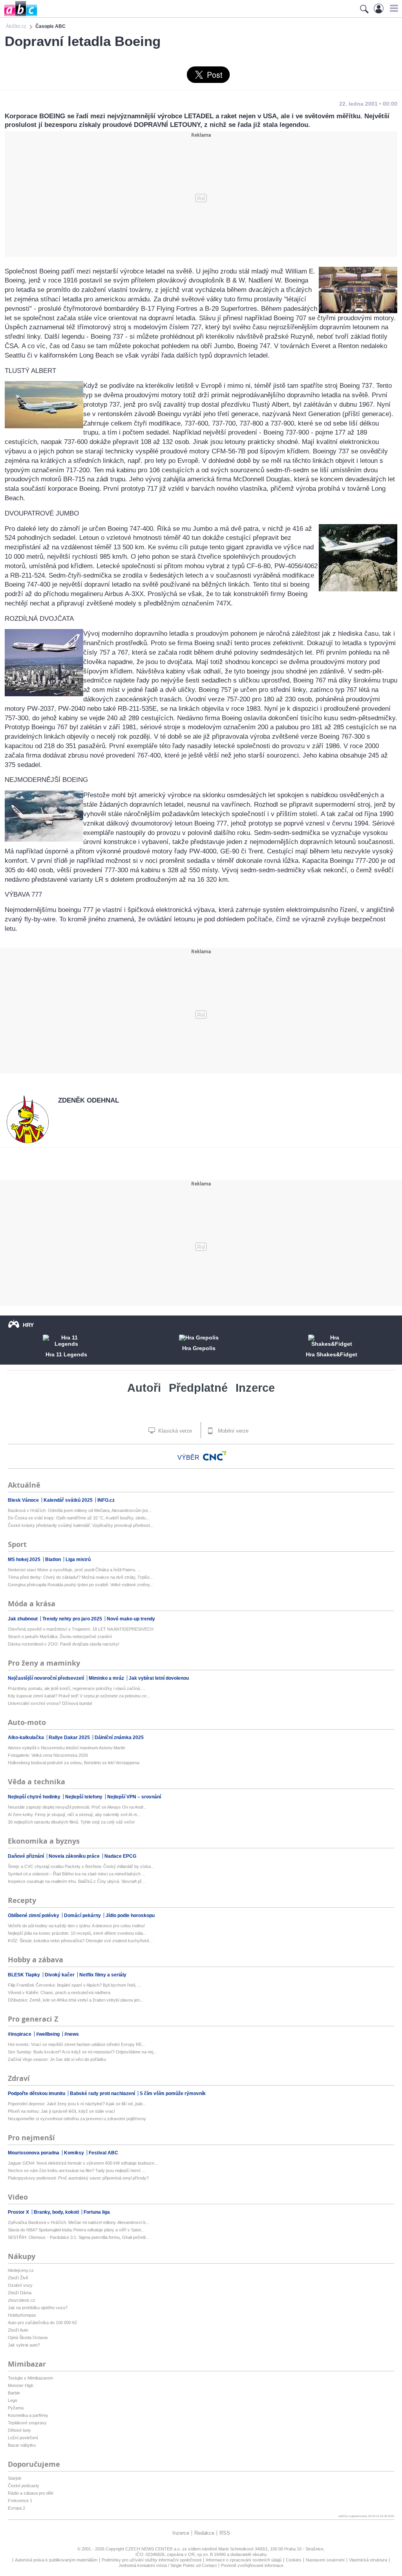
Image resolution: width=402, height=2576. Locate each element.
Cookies (294, 2560)
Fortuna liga (97, 2212)
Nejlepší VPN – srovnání (134, 1797)
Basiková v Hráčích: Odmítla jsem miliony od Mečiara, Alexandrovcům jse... (80, 1510)
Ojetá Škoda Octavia (28, 2337)
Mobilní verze (232, 1431)
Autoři (144, 1388)
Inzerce (255, 1388)
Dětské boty (19, 2430)
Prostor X (19, 2212)
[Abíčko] (19, 16)
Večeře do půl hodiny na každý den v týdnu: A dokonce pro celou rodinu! (76, 1926)
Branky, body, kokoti (57, 2212)
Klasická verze (174, 1431)
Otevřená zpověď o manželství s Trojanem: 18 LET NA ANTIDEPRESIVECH (81, 1629)
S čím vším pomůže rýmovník (173, 2093)
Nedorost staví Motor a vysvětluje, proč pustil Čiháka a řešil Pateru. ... (74, 1570)
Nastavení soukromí (325, 2560)
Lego (13, 2400)
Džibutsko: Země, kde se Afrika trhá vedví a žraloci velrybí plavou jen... (76, 2000)
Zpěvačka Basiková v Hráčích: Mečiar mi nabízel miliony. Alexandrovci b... (79, 2222)
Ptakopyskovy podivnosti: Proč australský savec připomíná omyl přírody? (78, 2178)
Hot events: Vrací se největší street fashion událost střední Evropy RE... (77, 2044)
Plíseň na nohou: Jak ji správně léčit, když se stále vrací (61, 2111)
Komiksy (75, 2153)
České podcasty (24, 2486)
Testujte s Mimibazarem (30, 2378)
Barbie (14, 2393)
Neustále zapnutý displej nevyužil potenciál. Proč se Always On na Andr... (77, 1807)
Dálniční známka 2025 (119, 1738)
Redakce (204, 2533)
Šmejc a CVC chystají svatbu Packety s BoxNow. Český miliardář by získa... (81, 1866)
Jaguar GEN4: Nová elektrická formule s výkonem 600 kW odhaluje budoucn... (83, 2163)
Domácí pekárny (83, 1915)
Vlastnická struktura (368, 2560)
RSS (225, 2533)
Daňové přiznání (26, 1856)
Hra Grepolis (199, 1348)
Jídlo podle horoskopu (130, 1915)
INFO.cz (106, 1500)
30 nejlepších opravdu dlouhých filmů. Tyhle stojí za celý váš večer (71, 1822)
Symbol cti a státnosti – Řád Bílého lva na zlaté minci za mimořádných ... (77, 1874)
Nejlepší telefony (84, 1797)
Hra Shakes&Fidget (332, 1354)
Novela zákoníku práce (75, 1856)
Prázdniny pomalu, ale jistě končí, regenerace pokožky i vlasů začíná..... (77, 1688)
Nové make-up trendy (131, 1619)
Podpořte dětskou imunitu (37, 2093)
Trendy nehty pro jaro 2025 (73, 1619)
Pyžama (16, 2408)
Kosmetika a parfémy (28, 2415)
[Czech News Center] (215, 1456)
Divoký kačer (60, 1975)
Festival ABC (103, 2153)
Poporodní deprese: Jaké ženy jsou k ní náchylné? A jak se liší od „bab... (77, 2104)
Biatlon (54, 1560)
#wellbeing (48, 2034)
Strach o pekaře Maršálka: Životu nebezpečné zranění (60, 1637)
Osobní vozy (20, 2285)
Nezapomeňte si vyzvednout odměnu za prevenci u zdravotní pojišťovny (77, 2119)
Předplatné (198, 1388)
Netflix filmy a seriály (103, 1975)
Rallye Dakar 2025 (70, 1738)
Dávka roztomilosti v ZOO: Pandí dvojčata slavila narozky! (64, 1644)
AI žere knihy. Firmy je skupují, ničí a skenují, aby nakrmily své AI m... (74, 1815)
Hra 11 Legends (66, 1354)
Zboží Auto (18, 2330)
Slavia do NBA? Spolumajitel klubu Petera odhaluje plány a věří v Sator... (76, 2230)
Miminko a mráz (107, 1678)
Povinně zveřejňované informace (252, 2565)
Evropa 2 (16, 2508)
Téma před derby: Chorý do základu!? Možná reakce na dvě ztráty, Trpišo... (80, 1577)
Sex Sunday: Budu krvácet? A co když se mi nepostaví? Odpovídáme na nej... (82, 2052)
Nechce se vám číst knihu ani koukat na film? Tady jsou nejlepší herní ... (77, 2171)
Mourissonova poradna (34, 2153)
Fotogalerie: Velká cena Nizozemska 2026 (48, 1755)
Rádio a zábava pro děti (30, 2493)
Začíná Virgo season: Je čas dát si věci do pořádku (57, 2059)
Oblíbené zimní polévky (34, 1915)
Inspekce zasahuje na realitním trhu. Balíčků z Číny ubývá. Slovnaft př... (77, 1881)
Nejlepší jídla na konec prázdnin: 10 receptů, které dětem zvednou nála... (77, 1933)
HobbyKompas (22, 2315)
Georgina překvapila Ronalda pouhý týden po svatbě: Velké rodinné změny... (80, 1585)
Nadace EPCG (120, 1856)
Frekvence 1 (20, 2501)
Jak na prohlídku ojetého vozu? (38, 2308)
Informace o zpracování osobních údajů (244, 2560)
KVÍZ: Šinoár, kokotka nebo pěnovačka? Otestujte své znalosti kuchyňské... (80, 1941)
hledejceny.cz (21, 2270)
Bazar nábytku (22, 2445)
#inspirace (20, 2034)
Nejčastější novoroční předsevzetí (47, 1678)
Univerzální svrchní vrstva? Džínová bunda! (50, 1703)
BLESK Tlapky (25, 1975)
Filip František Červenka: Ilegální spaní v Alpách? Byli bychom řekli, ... (74, 1985)
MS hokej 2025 (25, 1560)
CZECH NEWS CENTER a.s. (154, 2549)
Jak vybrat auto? (24, 2345)
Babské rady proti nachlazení (103, 2093)
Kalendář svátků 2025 (69, 1500)
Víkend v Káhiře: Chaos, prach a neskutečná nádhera (59, 1993)
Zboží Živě (18, 2278)
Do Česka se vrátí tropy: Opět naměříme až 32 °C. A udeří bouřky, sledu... (79, 1518)
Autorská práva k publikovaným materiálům (56, 2560)
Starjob (15, 2478)
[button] (393, 8)
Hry (28, 1325)
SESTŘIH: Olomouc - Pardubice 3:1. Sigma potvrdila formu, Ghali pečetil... (78, 2237)
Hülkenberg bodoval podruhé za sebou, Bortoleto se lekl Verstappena (74, 1763)
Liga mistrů (78, 1560)
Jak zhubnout (23, 1619)
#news (72, 2034)
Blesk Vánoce (24, 1500)
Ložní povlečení (23, 2438)
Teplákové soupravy (27, 2423)
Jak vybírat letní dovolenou (159, 1678)
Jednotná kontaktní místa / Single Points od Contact (168, 2565)
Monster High (21, 2385)
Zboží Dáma (20, 2293)
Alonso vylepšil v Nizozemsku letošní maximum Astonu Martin (67, 1748)
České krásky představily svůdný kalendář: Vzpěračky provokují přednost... (81, 1525)
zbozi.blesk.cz (22, 2300)
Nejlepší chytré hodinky (35, 1797)
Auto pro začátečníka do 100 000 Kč (43, 2323)
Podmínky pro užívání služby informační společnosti (152, 2560)
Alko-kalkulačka (26, 1738)
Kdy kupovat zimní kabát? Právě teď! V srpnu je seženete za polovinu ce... (79, 1696)
